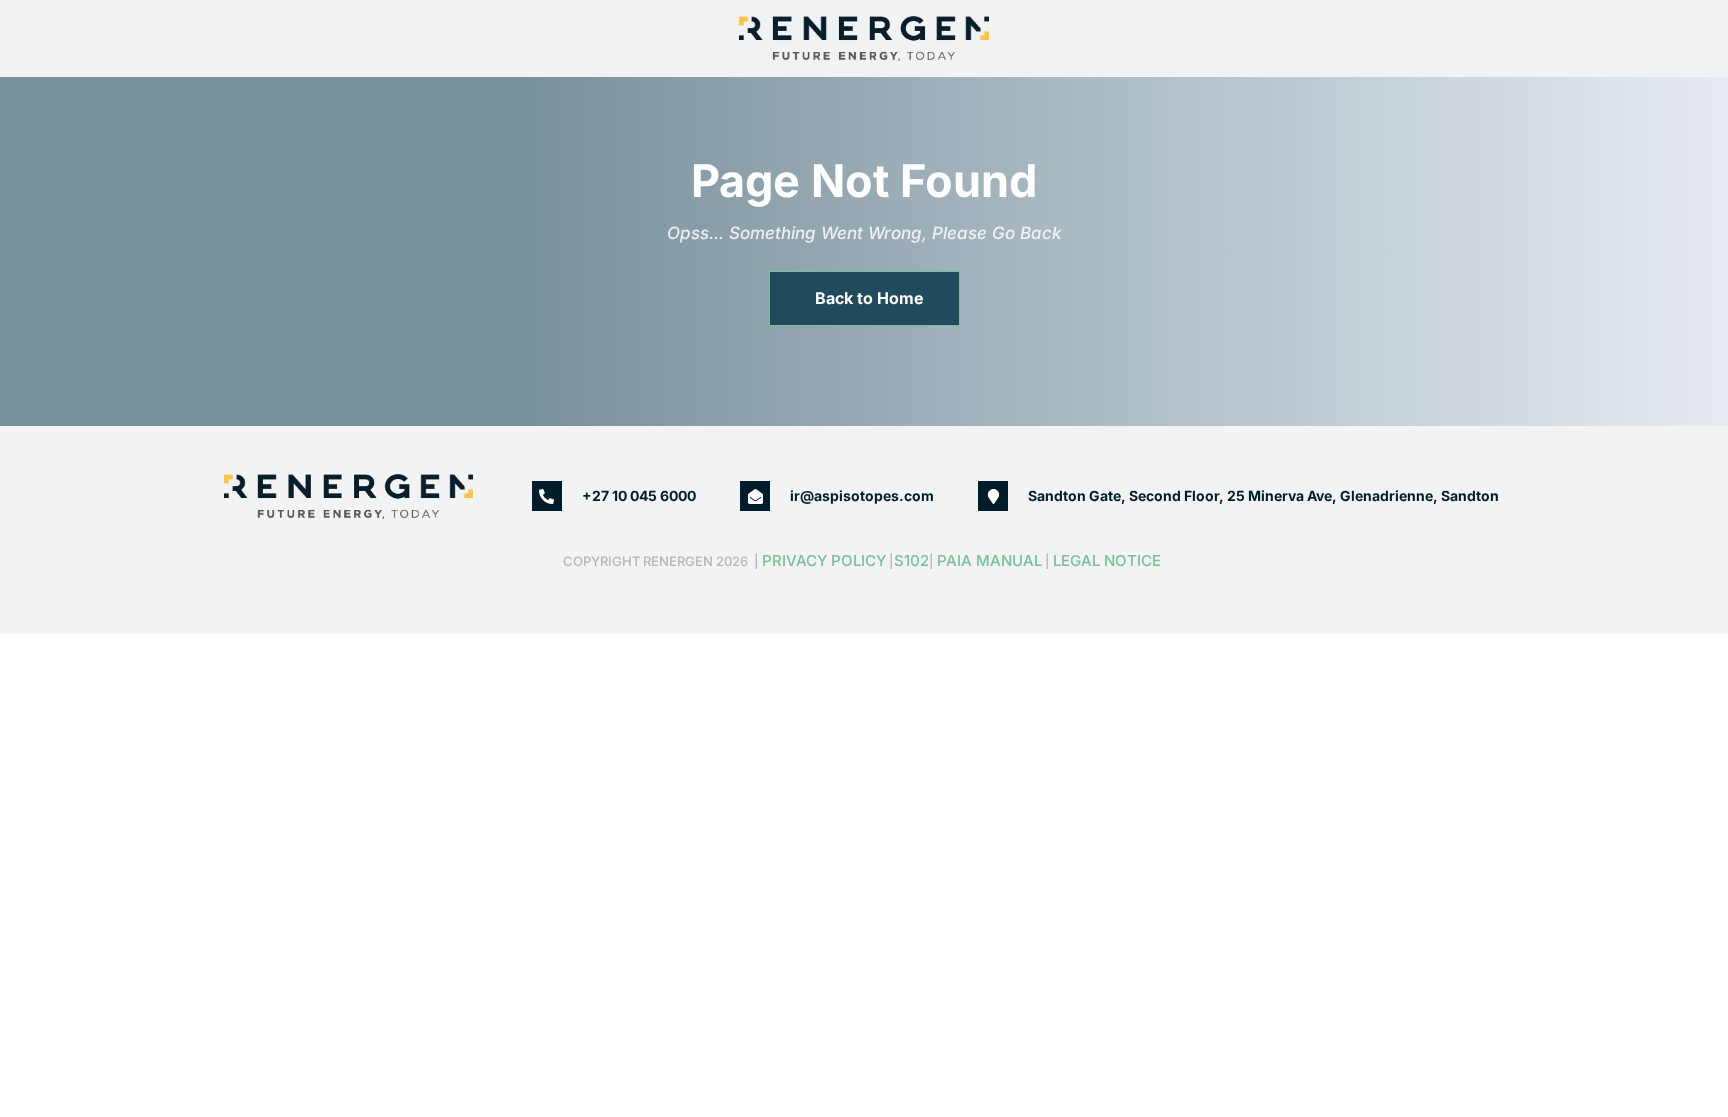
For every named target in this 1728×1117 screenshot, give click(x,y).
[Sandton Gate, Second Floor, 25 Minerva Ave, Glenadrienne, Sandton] (993, 496)
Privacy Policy (824, 560)
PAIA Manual (989, 560)
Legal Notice (1109, 560)
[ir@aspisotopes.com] (755, 496)
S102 (911, 560)
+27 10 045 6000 (639, 495)
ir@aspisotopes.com (862, 495)
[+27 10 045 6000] (547, 496)
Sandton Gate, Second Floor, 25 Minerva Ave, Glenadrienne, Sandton (1263, 495)
